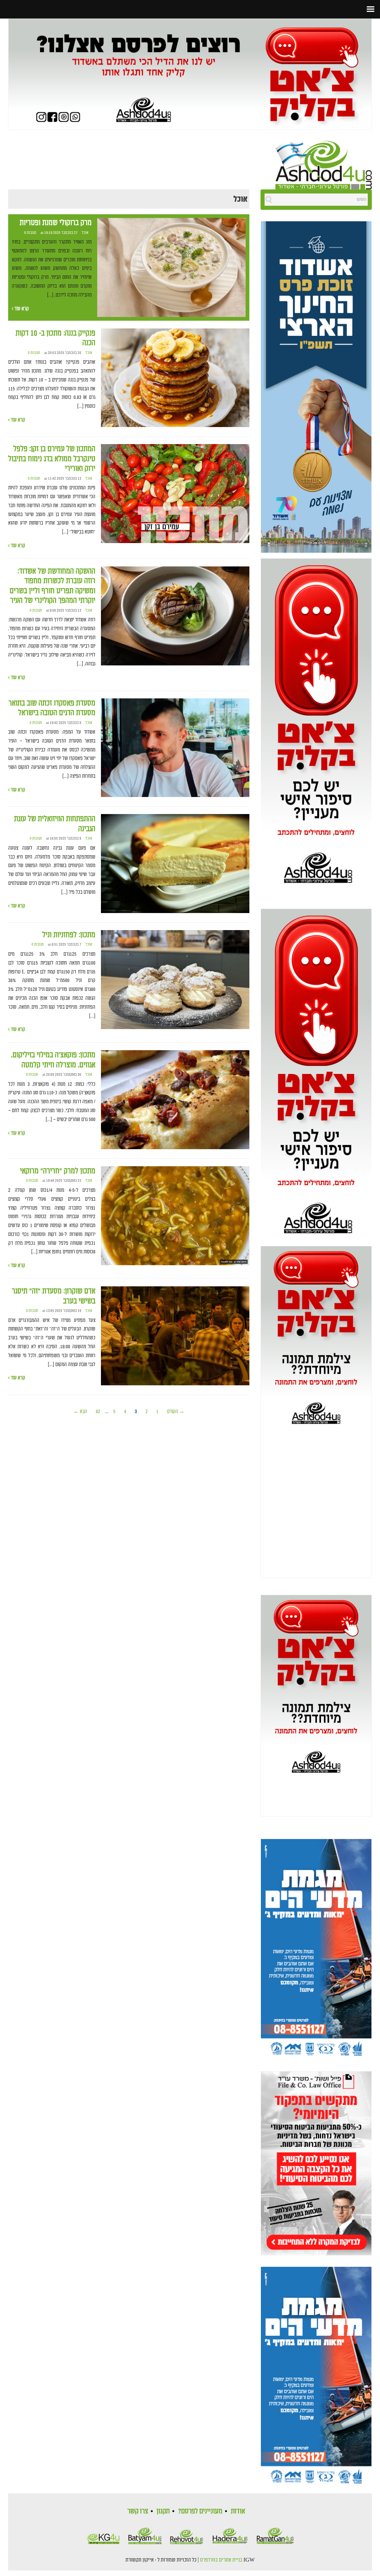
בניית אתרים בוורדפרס (221, 2560)
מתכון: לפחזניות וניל (69, 935)
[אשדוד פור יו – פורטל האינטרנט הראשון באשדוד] (324, 164)
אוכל (85, 233)
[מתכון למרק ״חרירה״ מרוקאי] (175, 1216)
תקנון (163, 2511)
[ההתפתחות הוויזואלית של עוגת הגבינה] (175, 864)
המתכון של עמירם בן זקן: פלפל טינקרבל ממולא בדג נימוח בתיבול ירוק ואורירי (52, 459)
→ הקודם (176, 1411)
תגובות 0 (30, 233)
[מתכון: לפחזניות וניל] (175, 980)
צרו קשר (138, 2511)
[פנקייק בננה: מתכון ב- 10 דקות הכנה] (175, 378)
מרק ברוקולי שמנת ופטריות (56, 223)
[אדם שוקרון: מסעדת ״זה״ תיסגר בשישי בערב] (175, 1336)
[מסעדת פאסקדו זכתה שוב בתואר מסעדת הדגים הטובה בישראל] (175, 748)
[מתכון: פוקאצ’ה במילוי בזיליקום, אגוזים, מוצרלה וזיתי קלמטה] (175, 1100)
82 (98, 1411)
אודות (238, 2511)
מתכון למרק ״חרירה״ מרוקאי (58, 1171)
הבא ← (80, 1411)
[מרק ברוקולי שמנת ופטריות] (171, 268)
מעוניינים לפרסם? (200, 2511)
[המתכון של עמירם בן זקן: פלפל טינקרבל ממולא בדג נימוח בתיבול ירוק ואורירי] (175, 494)
